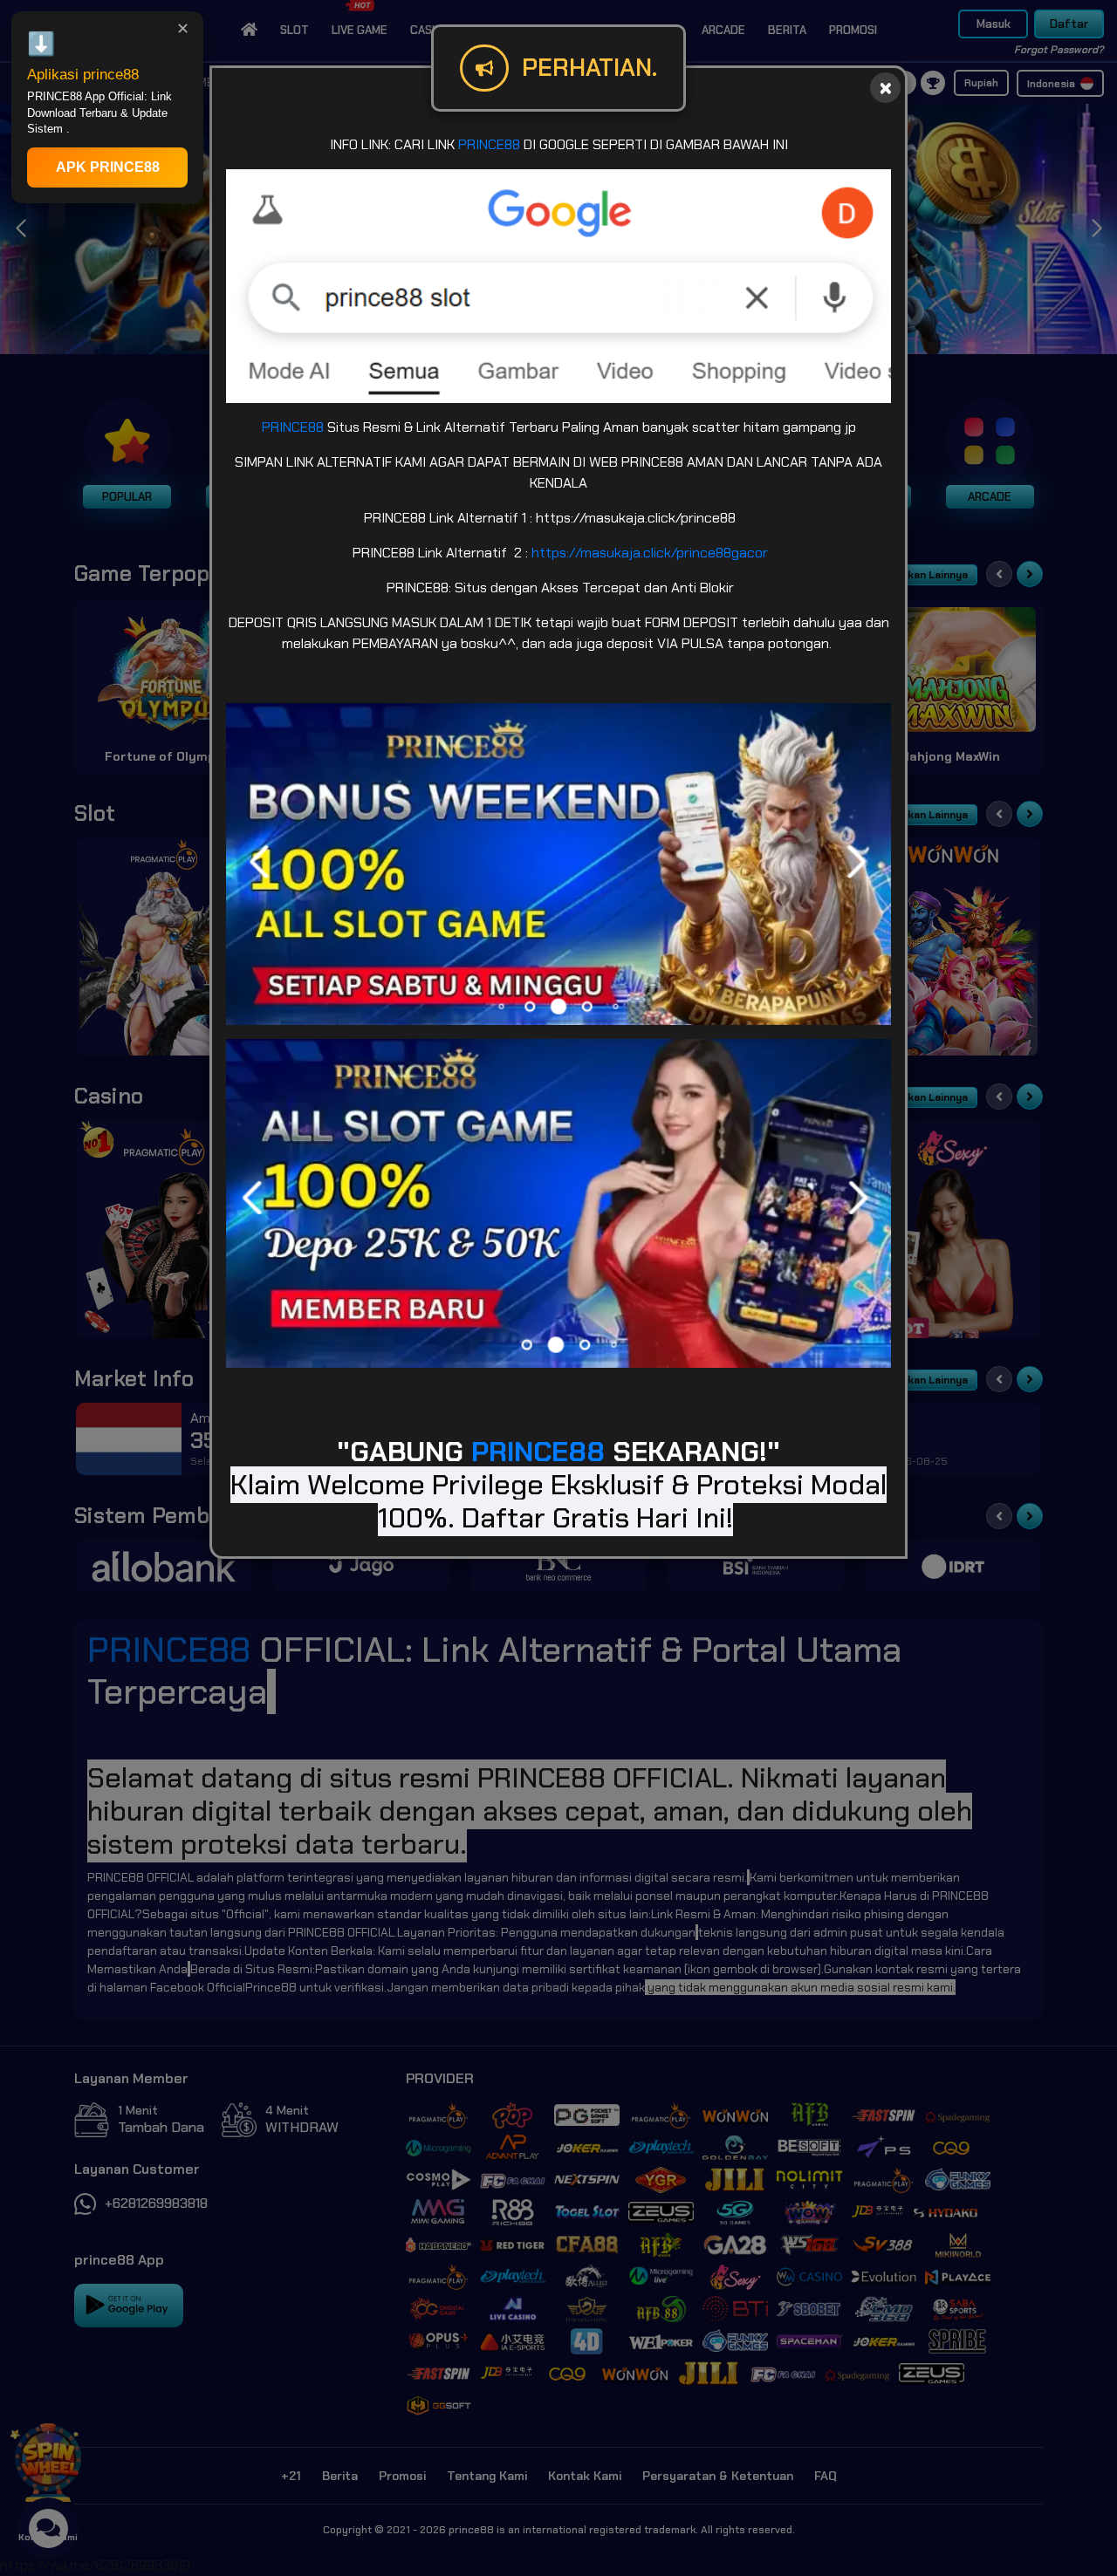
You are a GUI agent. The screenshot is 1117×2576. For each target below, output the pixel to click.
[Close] (885, 88)
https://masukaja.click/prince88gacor (650, 553)
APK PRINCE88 (108, 167)
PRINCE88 (489, 144)
